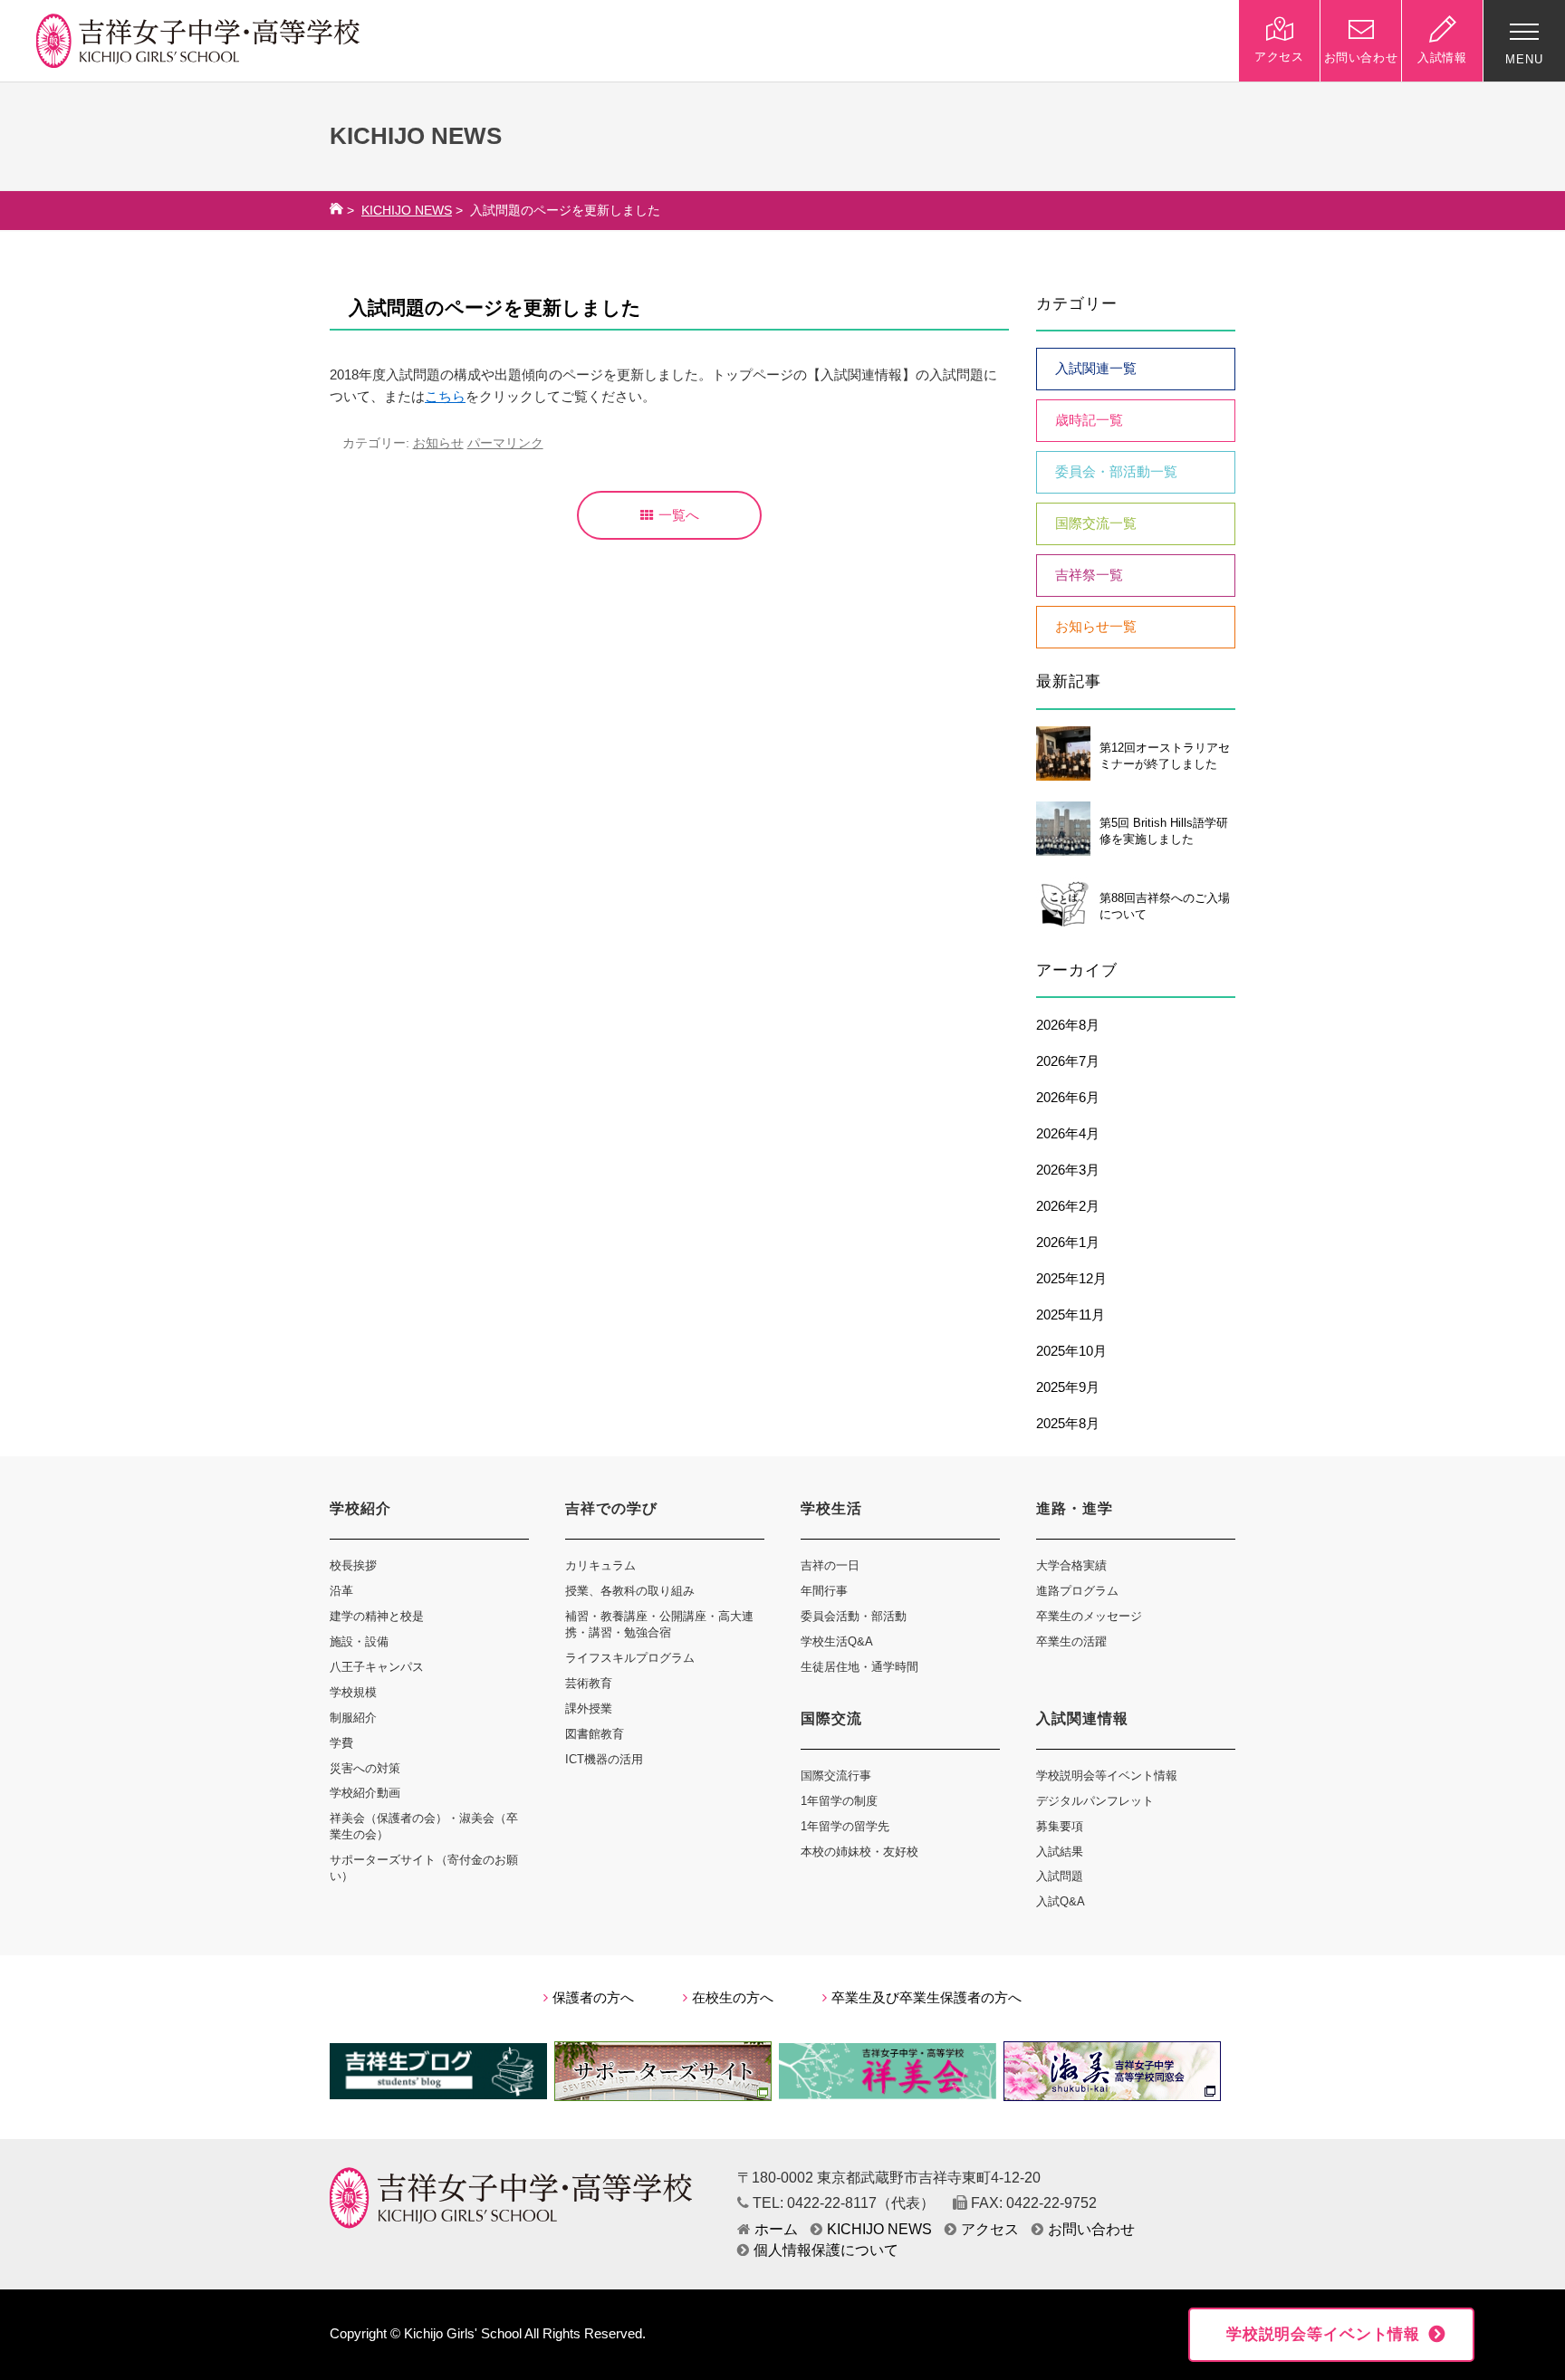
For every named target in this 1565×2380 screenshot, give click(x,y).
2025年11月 (1071, 1315)
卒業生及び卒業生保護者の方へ (927, 1998)
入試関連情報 (1082, 1718)
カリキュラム (600, 1565)
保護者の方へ (593, 1998)
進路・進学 (1075, 1508)
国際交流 (831, 1718)
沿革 (341, 1591)
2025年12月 (1071, 1279)
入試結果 (1060, 1852)
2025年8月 (1068, 1424)
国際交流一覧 (1096, 523)
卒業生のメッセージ (1089, 1616)
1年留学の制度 (839, 1801)
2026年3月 (1068, 1170)
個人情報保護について (826, 2250)
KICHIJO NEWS (407, 211)
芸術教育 (589, 1683)
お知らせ (438, 443)
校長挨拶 (353, 1565)
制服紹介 (353, 1718)
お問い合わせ (1091, 2229)
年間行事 (824, 1591)
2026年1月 (1068, 1243)
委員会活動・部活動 (854, 1616)
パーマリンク (505, 443)
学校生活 (831, 1508)
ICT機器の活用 (604, 1759)
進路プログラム (1077, 1591)
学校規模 (353, 1692)
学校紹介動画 (365, 1793)
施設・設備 (359, 1641)
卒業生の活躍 (1071, 1641)
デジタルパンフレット (1095, 1801)
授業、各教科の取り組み (630, 1591)
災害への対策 (365, 1768)
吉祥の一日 (830, 1565)
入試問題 (1060, 1876)
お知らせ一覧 (1096, 627)
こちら (445, 397)
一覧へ (679, 515)
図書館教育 (595, 1734)
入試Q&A (1061, 1901)
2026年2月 (1068, 1206)
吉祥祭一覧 (1089, 575)
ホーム (776, 2229)
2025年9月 (1068, 1387)
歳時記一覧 (1089, 420)
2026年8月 (1068, 1025)
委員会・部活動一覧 (1116, 472)
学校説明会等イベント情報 (1107, 1775)
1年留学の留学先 (845, 1826)
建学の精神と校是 (377, 1616)
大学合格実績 (1071, 1565)
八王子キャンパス (377, 1667)
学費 (341, 1743)
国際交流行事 (836, 1775)
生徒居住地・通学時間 (859, 1667)
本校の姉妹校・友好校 (859, 1852)
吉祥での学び (611, 1508)
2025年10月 (1071, 1351)
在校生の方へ (733, 1998)
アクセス (990, 2229)
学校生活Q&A (837, 1641)
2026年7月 (1068, 1061)
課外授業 (589, 1708)
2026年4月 (1068, 1134)
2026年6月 (1068, 1098)
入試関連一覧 (1096, 369)
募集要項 (1060, 1826)
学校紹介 (360, 1508)
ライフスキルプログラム (630, 1658)
